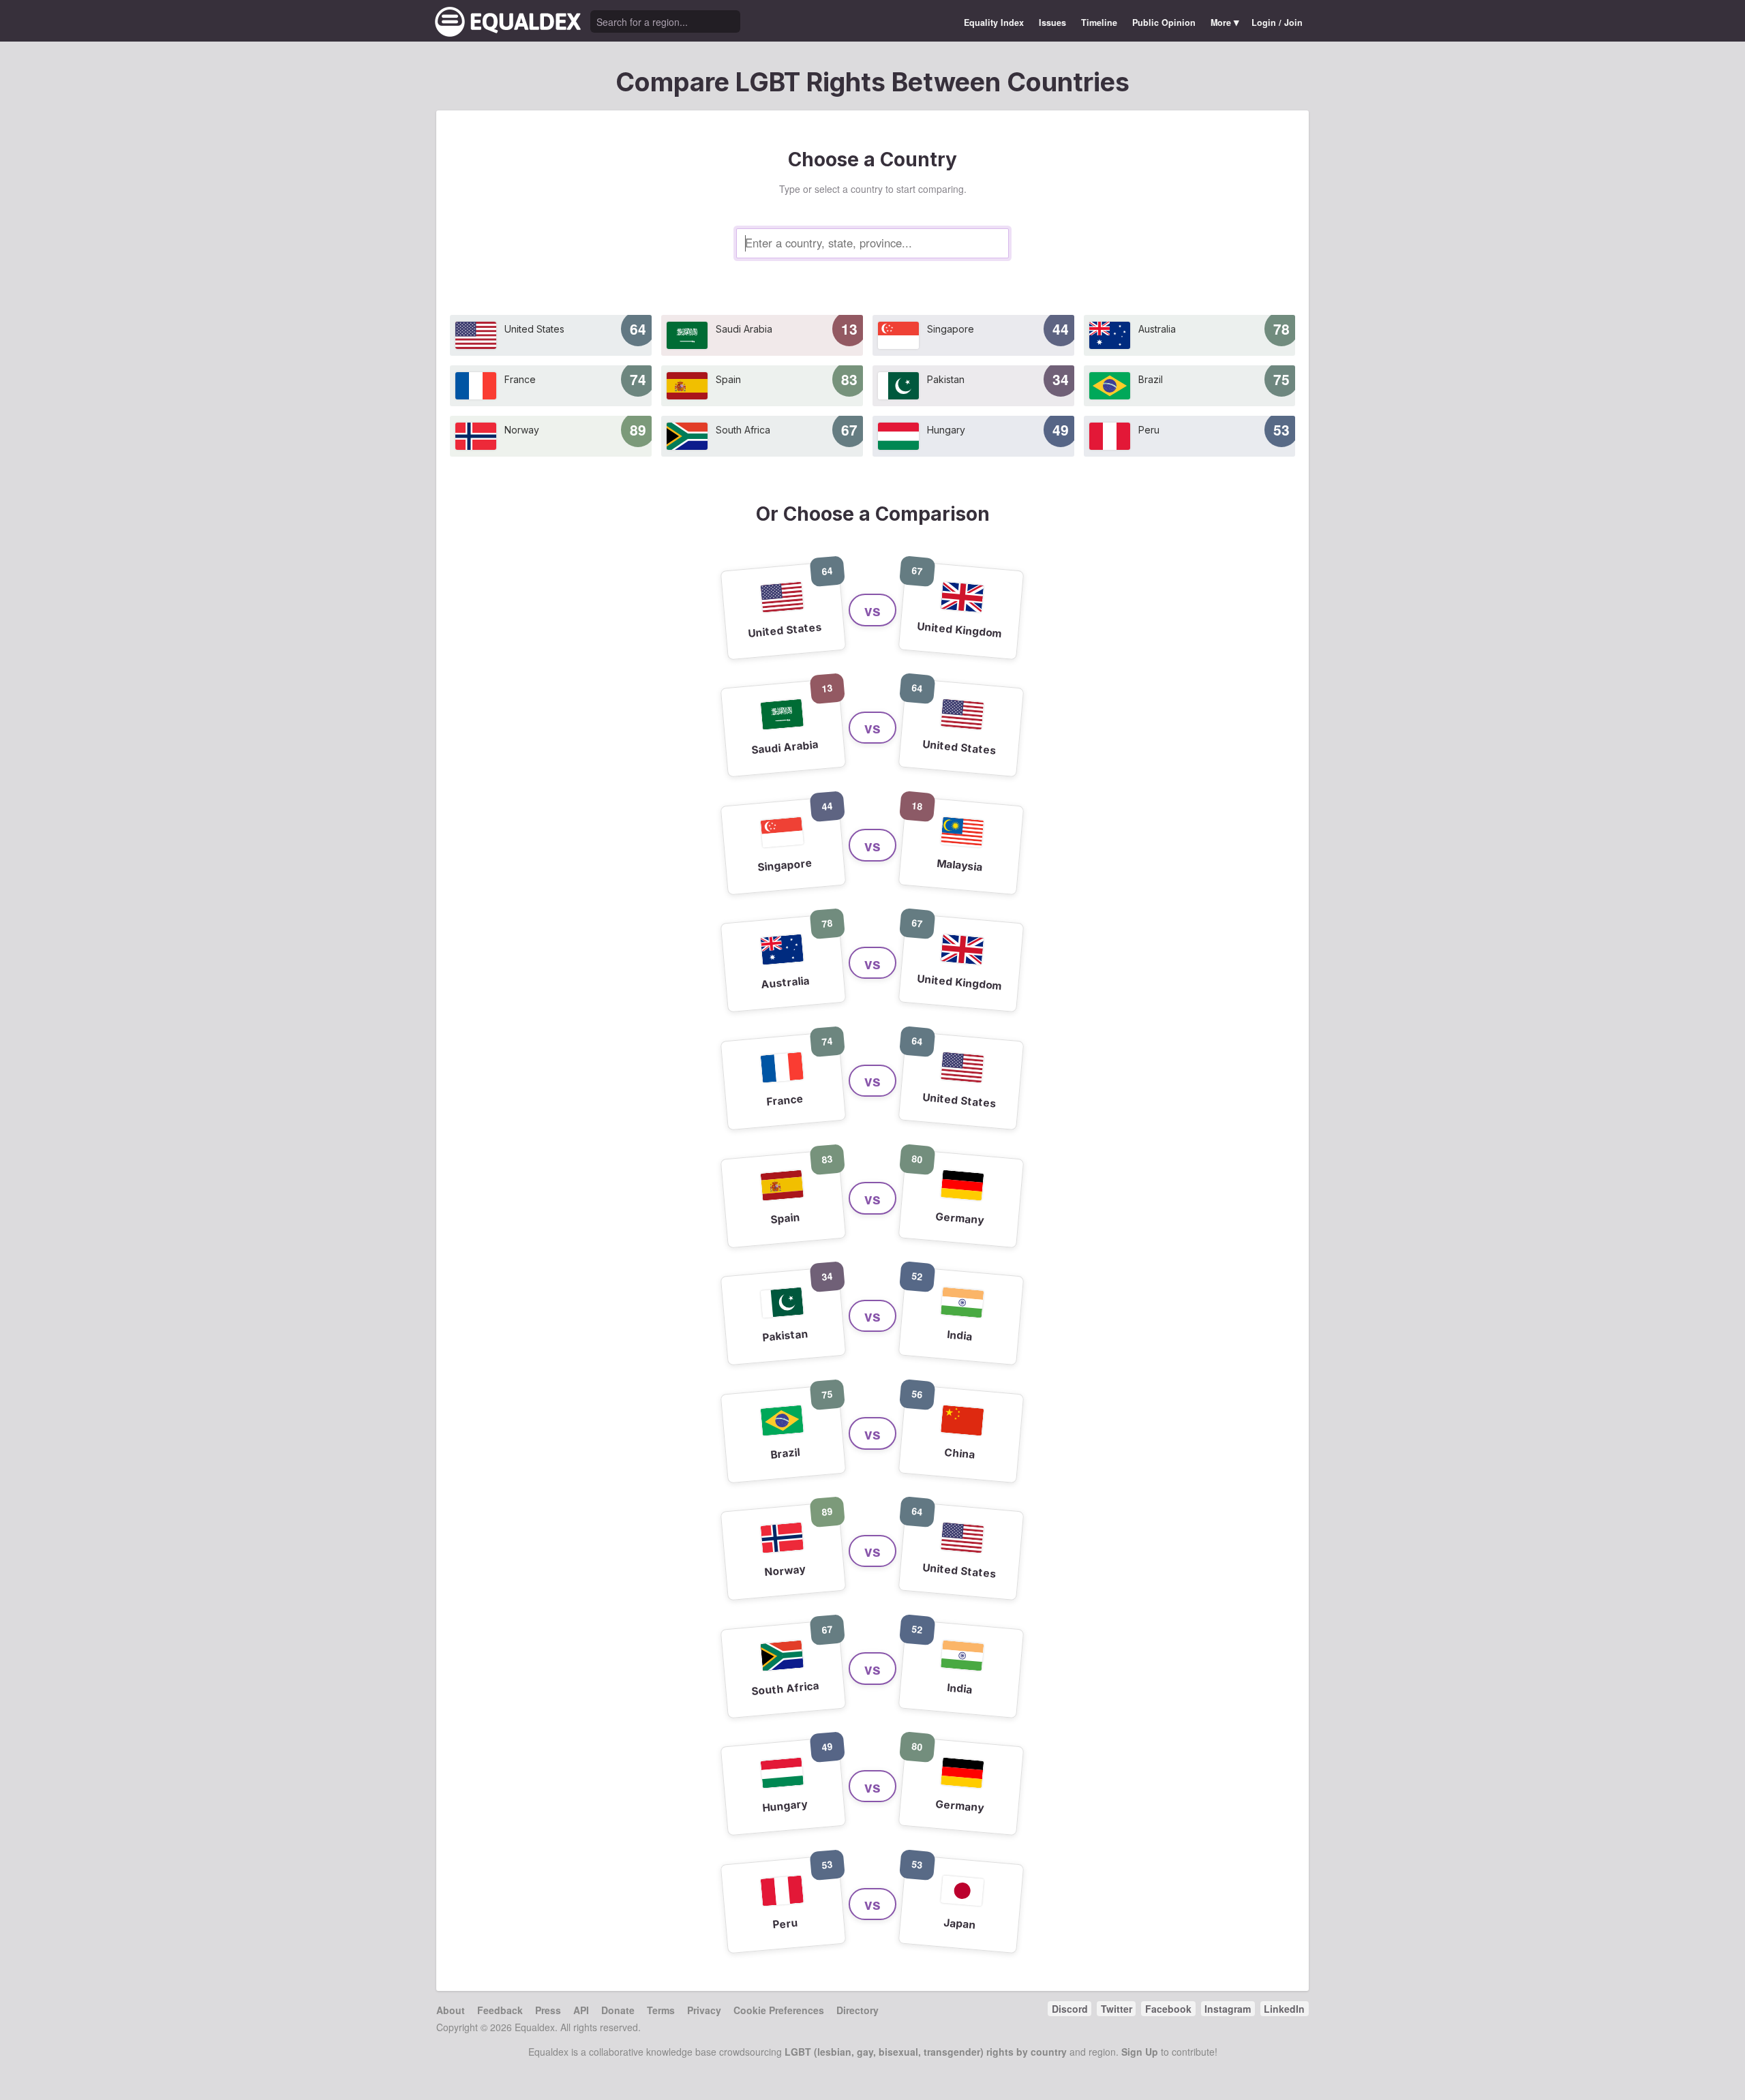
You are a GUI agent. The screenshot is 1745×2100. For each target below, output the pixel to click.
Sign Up (1140, 2052)
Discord (1070, 2009)
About (451, 2010)
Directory (858, 2010)
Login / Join (1277, 22)
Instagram (1228, 2009)
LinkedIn (1284, 2009)
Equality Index (994, 22)
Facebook (1168, 2009)
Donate (618, 2010)
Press (548, 2010)
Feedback (500, 2010)
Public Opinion (1164, 22)
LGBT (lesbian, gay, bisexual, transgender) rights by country (926, 2052)
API (581, 2010)
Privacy (704, 2010)
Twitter (1117, 2009)
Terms (661, 2010)
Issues (1052, 22)
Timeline (1099, 22)
